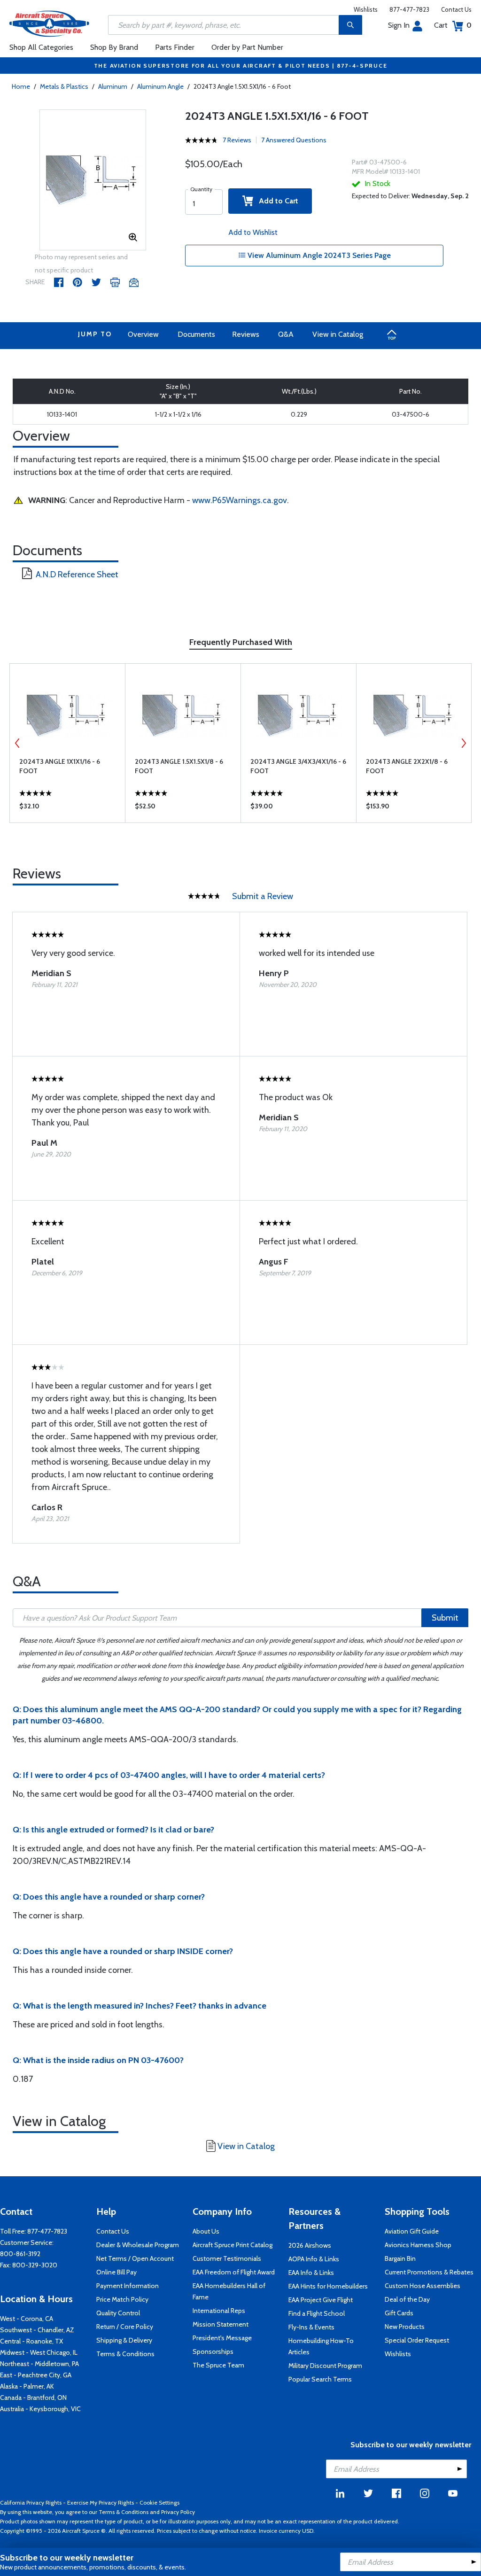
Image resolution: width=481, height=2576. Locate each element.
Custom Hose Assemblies (423, 2286)
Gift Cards (399, 2313)
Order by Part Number (247, 47)
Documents (196, 334)
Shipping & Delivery (124, 2340)
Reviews (246, 334)
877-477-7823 (409, 9)
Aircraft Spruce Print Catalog (233, 2245)
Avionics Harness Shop (418, 2245)
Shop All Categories (41, 47)
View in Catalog (338, 334)
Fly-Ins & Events (311, 2327)
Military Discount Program (325, 2366)
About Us (206, 2231)
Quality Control (118, 2313)
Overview (143, 334)
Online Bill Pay (116, 2272)
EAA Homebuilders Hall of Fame (229, 2291)
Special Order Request (417, 2340)
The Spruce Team (218, 2365)
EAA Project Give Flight (321, 2300)
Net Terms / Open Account (135, 2258)
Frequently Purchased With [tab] (241, 642)
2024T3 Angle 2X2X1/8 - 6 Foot (407, 766)
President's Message (222, 2338)
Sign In (399, 25)
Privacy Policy (178, 2512)
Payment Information (128, 2286)
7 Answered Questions (294, 140)
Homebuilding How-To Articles (321, 2346)
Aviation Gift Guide (412, 2231)
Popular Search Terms (320, 2379)
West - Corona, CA (27, 2319)
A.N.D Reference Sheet (77, 574)
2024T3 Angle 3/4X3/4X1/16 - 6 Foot (298, 766)
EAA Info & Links (311, 2273)
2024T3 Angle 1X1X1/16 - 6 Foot (60, 766)
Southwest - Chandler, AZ (37, 2330)
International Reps (219, 2311)
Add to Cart (276, 201)
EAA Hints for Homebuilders (328, 2286)
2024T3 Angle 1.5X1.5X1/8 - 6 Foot (179, 766)
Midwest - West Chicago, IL (39, 2352)
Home (21, 86)
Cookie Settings (159, 2502)
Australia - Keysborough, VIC (40, 2409)
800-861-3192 (20, 2254)
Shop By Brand (114, 47)
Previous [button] (17, 743)
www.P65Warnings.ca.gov (240, 500)
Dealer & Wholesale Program (138, 2245)
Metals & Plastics (64, 86)
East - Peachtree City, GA (36, 2375)
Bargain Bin (400, 2258)
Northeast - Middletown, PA (39, 2364)
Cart (453, 25)
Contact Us (456, 9)
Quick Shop (67, 808)
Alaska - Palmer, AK (27, 2386)
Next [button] (464, 743)
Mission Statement (221, 2324)
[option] (93, 180)
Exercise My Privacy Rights (101, 2502)
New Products (405, 2327)
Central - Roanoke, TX (31, 2341)
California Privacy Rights (31, 2502)
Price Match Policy (122, 2299)
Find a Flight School (317, 2313)
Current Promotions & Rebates (429, 2272)
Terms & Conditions (125, 2354)
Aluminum (113, 86)
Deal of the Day (407, 2299)
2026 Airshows (310, 2245)
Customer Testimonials (227, 2258)
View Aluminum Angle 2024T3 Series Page (318, 255)
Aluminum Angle (160, 86)
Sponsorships (213, 2351)
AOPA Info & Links (314, 2259)
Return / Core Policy (125, 2327)
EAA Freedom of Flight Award (234, 2272)
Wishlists (366, 9)
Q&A (286, 334)
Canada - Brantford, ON (33, 2398)
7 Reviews (237, 140)
